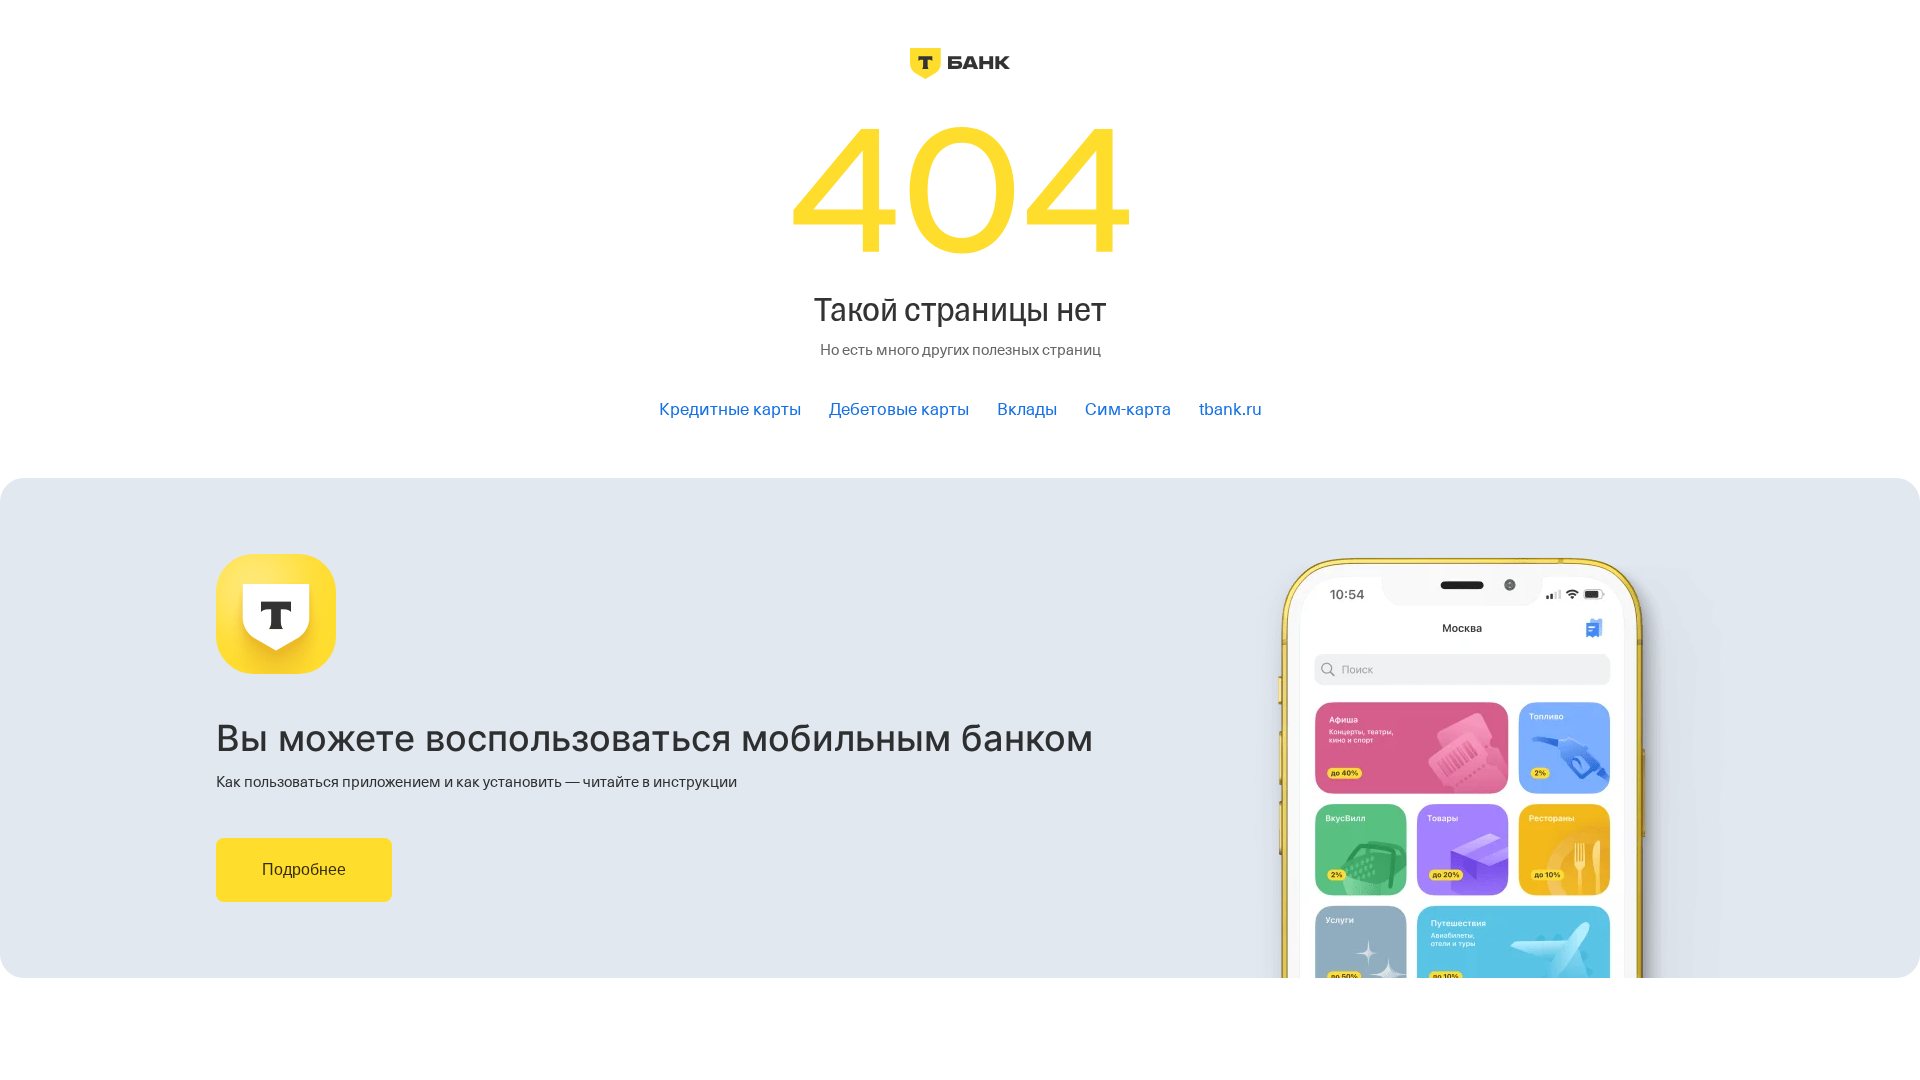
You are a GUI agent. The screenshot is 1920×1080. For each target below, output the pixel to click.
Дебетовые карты (899, 409)
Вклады (1027, 409)
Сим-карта (1128, 409)
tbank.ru (1230, 409)
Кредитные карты (730, 409)
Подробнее (304, 869)
